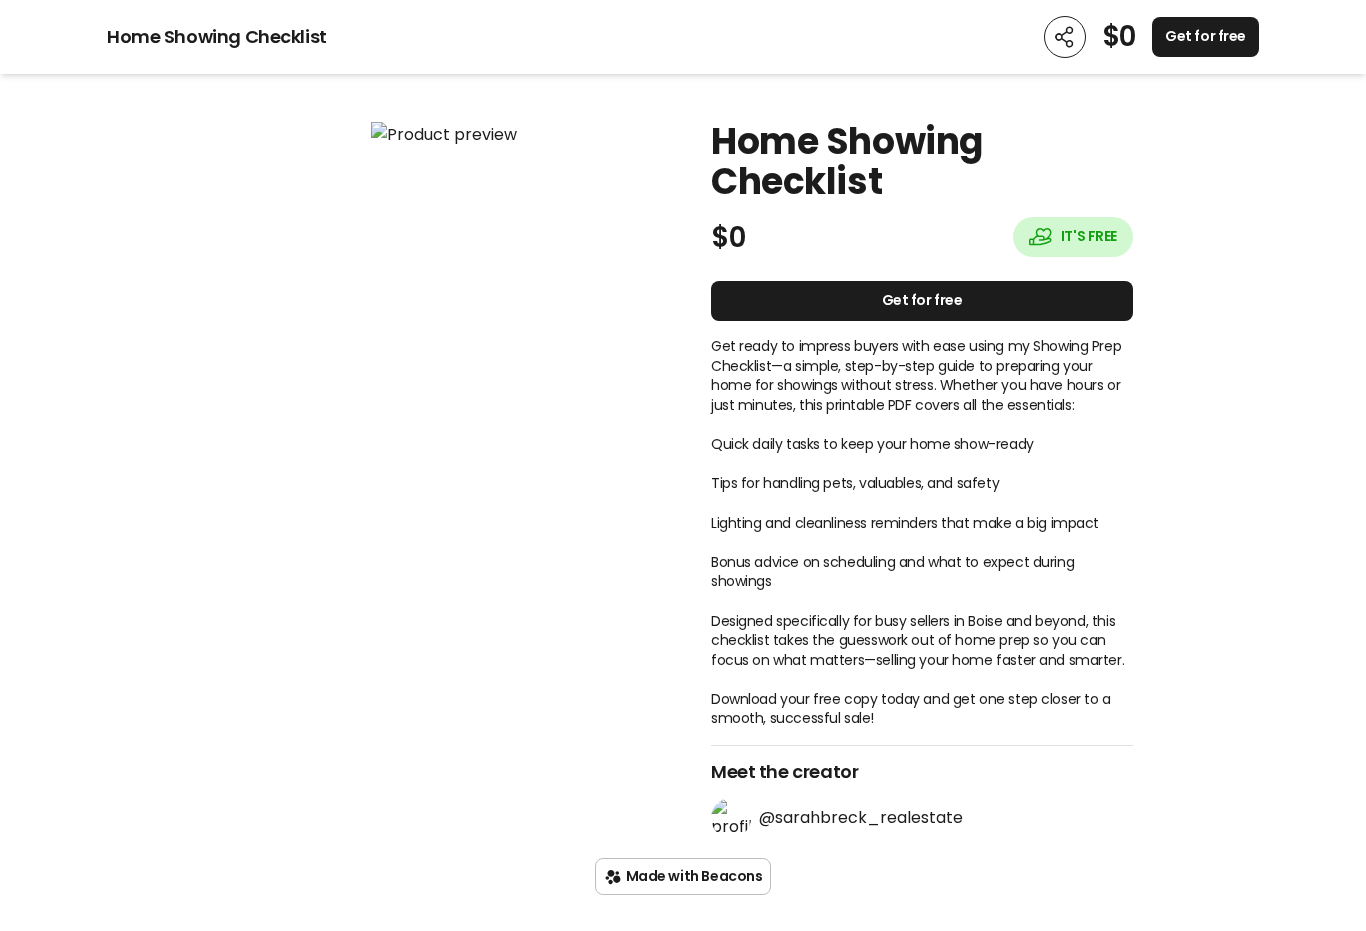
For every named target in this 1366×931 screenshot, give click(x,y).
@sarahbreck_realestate (861, 817)
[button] (444, 134)
